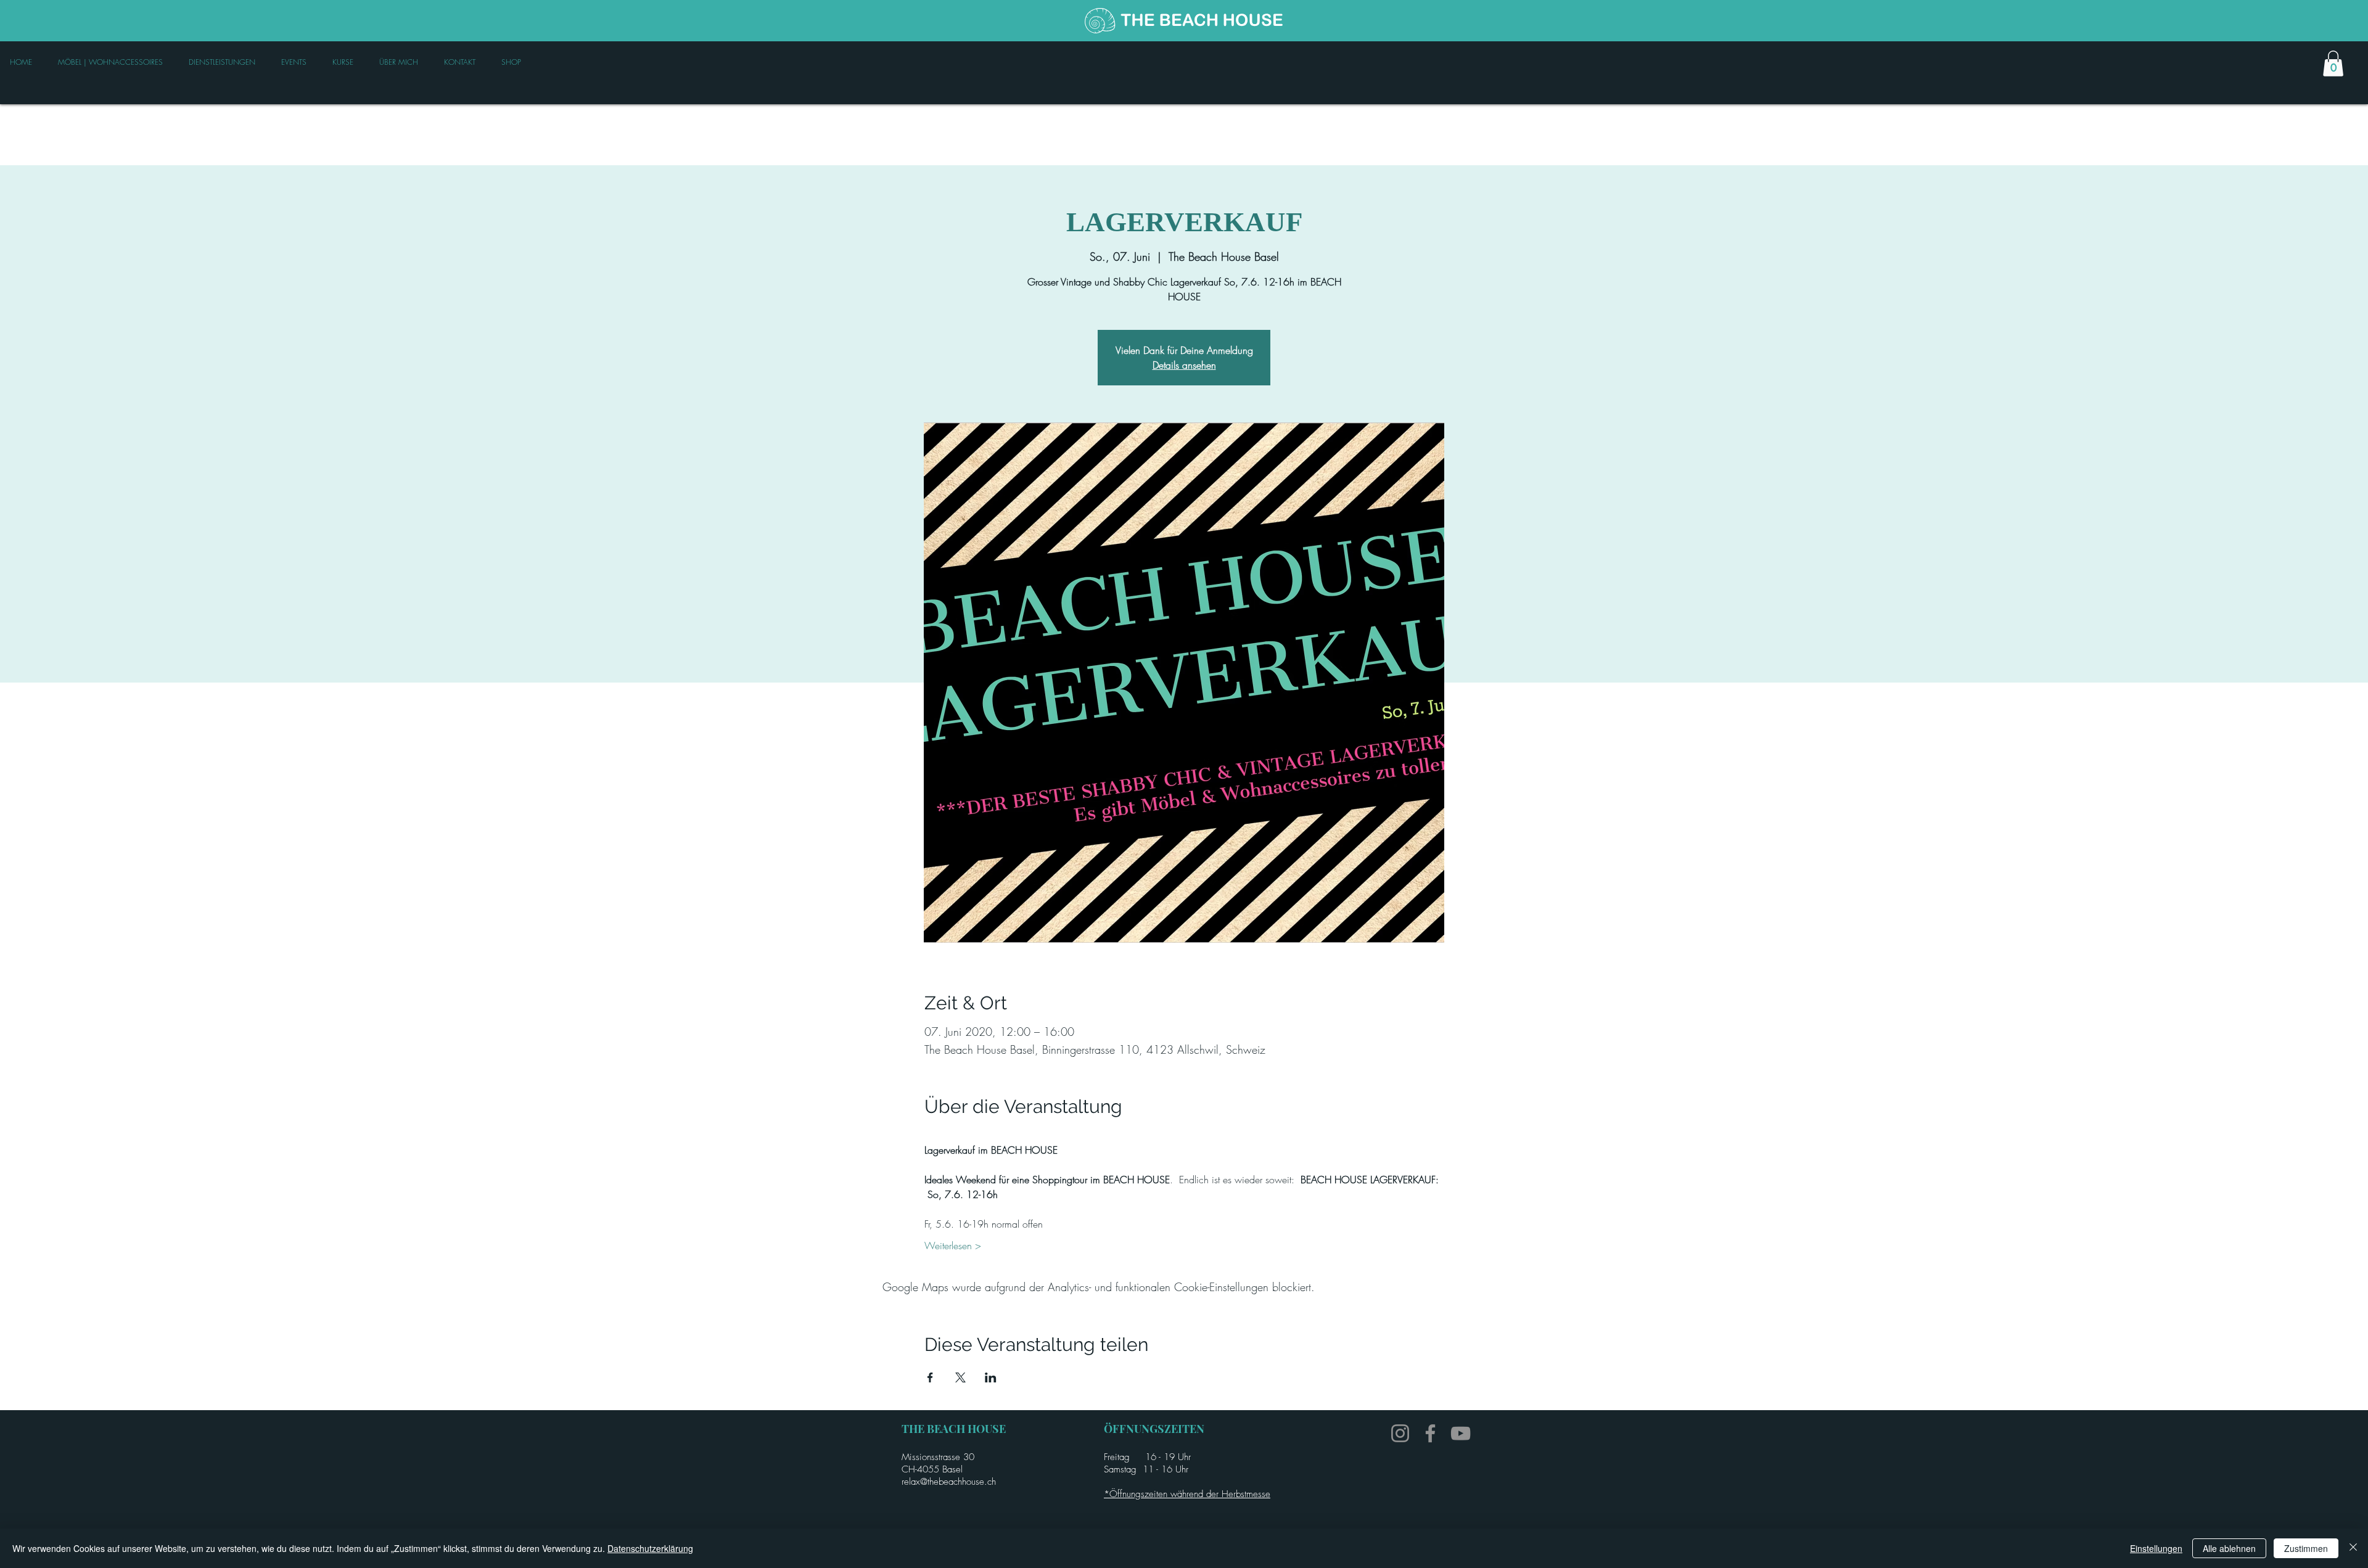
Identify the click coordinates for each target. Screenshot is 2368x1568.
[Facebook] (1430, 1433)
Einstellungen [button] (2156, 1548)
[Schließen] (2353, 1548)
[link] (2333, 64)
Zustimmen (2306, 1548)
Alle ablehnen (2229, 1548)
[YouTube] (1461, 1433)
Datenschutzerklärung (650, 1548)
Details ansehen (1184, 365)
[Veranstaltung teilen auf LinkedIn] (991, 1377)
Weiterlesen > (953, 1246)
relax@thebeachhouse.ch (949, 1482)
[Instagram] (1400, 1433)
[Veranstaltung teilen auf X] (960, 1377)
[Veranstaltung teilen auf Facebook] (930, 1377)
